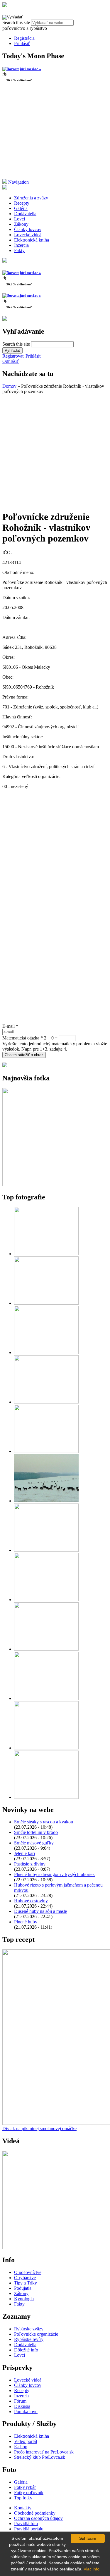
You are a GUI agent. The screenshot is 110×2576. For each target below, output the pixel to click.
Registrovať (13, 356)
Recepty (22, 203)
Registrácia (24, 38)
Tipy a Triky (26, 2283)
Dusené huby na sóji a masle (40, 1911)
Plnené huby (26, 1922)
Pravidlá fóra (26, 2524)
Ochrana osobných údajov (38, 2518)
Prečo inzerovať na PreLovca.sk (44, 2452)
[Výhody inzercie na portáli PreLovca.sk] (5, 1066)
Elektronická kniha (32, 240)
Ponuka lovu (26, 2412)
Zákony (21, 224)
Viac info (92, 2569)
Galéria (21, 208)
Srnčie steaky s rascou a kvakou (44, 1822)
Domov (9, 386)
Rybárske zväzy (29, 2329)
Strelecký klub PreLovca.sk (40, 2457)
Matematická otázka (23, 1038)
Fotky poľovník (29, 2493)
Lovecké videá (28, 235)
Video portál (26, 2441)
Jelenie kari (24, 1853)
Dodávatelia (25, 214)
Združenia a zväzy (31, 198)
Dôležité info (26, 2350)
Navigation (18, 182)
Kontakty (23, 2508)
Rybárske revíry (29, 2339)
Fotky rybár (25, 2487)
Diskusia (22, 2406)
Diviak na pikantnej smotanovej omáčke (39, 2128)
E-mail (10, 1026)
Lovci (20, 219)
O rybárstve (25, 2278)
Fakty (19, 250)
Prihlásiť (22, 43)
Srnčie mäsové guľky (34, 1843)
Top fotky (23, 2498)
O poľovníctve (28, 2272)
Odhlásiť (11, 361)
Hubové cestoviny (31, 1901)
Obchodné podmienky (35, 2513)
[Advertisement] (55, 133)
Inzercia (21, 245)
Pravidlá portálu (29, 2529)
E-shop (21, 2447)
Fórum (20, 2401)
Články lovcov (28, 229)
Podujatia (23, 2288)
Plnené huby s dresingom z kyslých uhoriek (54, 1874)
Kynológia (24, 2299)
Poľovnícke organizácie (36, 2334)
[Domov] (5, 5)
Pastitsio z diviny (30, 1864)
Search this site (17, 22)
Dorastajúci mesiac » (24, 69)
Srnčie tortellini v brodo (36, 1832)
